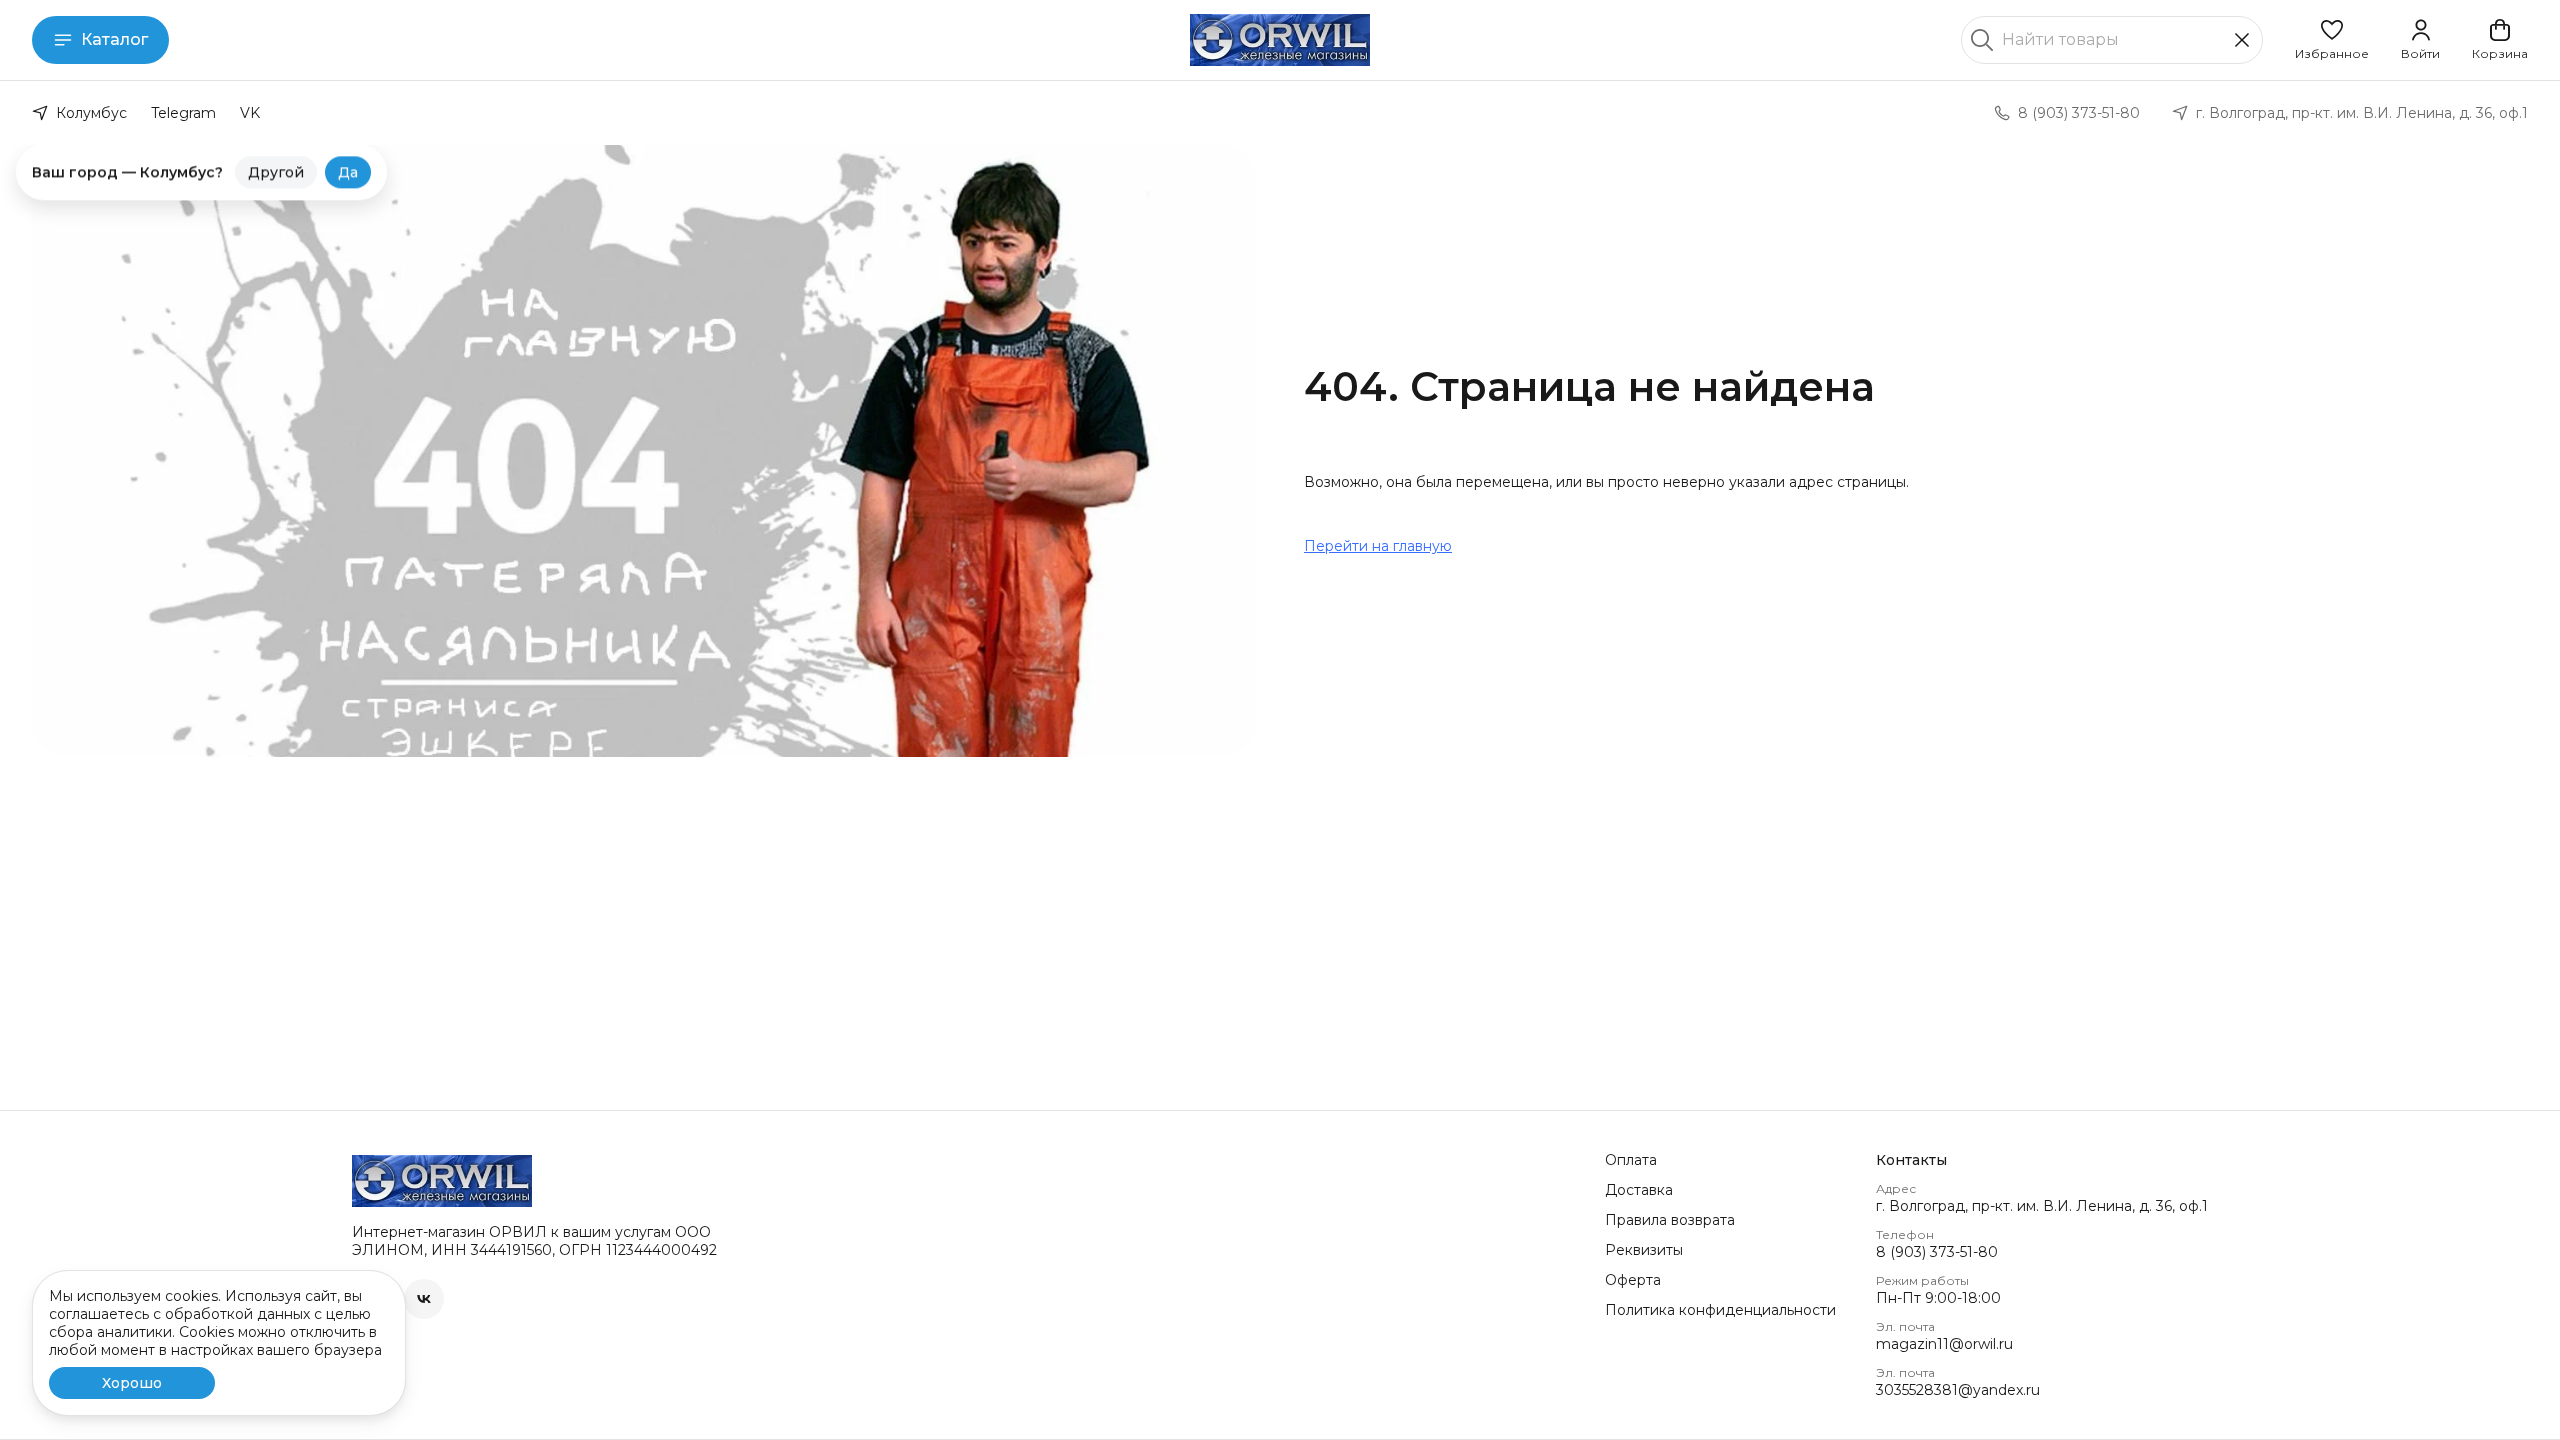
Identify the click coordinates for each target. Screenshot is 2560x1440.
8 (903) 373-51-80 (1937, 1252)
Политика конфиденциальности (1720, 1310)
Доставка (1639, 1190)
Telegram (183, 113)
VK (250, 113)
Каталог (114, 39)
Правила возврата (1670, 1220)
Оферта (1633, 1280)
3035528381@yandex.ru (1958, 1390)
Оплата (1631, 1160)
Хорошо (132, 1383)
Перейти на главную (1378, 546)
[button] (2332, 40)
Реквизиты (1644, 1250)
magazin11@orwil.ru (1944, 1344)
